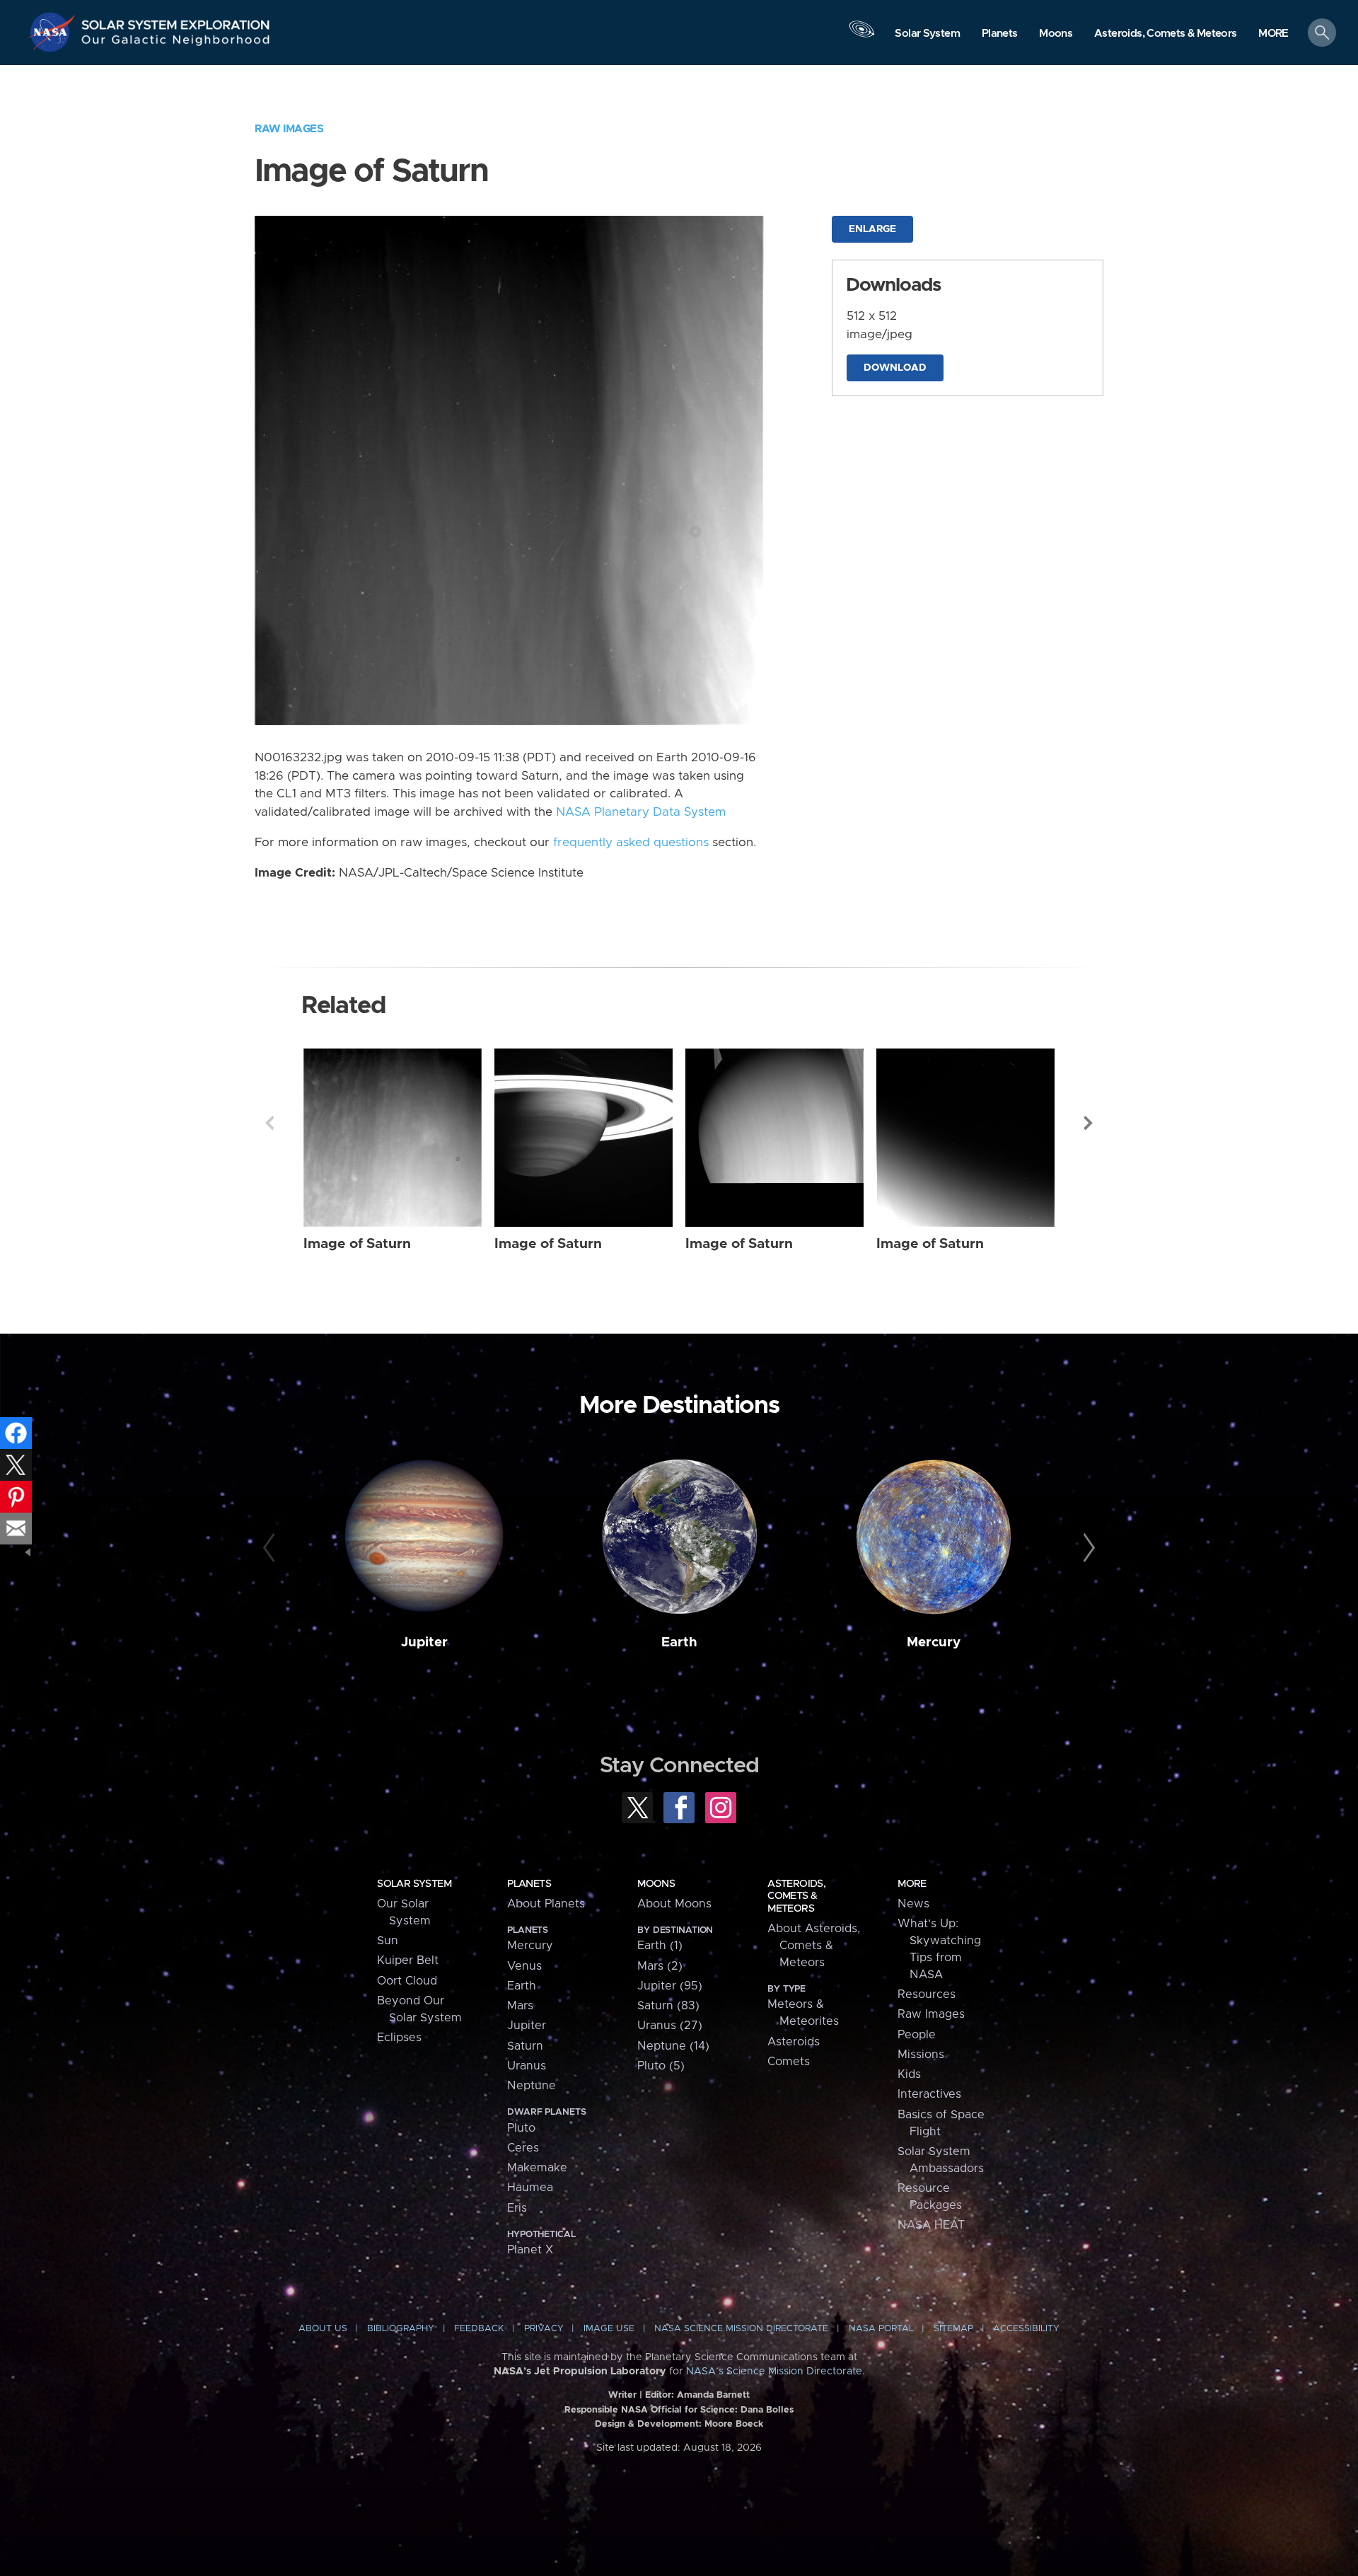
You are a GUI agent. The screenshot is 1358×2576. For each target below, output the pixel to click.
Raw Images (289, 129)
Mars (520, 2006)
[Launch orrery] (861, 36)
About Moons (674, 1904)
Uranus (527, 2066)
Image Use (609, 2329)
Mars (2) (660, 1966)
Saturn (525, 2046)
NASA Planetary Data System (641, 812)
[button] (1273, 34)
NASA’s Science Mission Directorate (774, 2372)
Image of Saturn (357, 1244)
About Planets (546, 1904)
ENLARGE (872, 229)
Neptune (532, 2086)
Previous (269, 1123)
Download (895, 368)
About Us (323, 2329)
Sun (388, 1941)
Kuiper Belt (408, 1960)
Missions (921, 2055)
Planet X (530, 2250)
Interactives (929, 2094)
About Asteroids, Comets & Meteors (814, 1946)
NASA (54, 32)
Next (1089, 1123)
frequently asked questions (631, 843)
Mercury (934, 1642)
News (913, 1904)
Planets (529, 1884)
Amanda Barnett (713, 2395)
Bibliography (401, 2329)
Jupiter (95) (670, 1986)
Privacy (544, 2329)
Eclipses (399, 2038)
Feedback (479, 2329)
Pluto (521, 2128)
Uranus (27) (670, 2026)
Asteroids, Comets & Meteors (796, 1896)
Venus (524, 1966)
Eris (517, 2208)
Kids (909, 2074)
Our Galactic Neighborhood (176, 43)
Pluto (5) (661, 2066)
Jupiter (424, 1642)
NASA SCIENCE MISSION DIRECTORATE (741, 2329)
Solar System (414, 1884)
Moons (656, 1884)
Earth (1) (660, 1946)
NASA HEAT (931, 2225)
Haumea (530, 2188)
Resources (927, 1994)
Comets (789, 2062)
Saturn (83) (668, 2006)
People (917, 2035)
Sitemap (953, 2329)
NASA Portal (881, 2329)
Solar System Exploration (176, 21)
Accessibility (1026, 2329)
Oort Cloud (407, 1981)
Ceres (523, 2148)
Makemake (537, 2168)
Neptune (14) (673, 2046)
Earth (679, 1642)
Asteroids (794, 2042)
